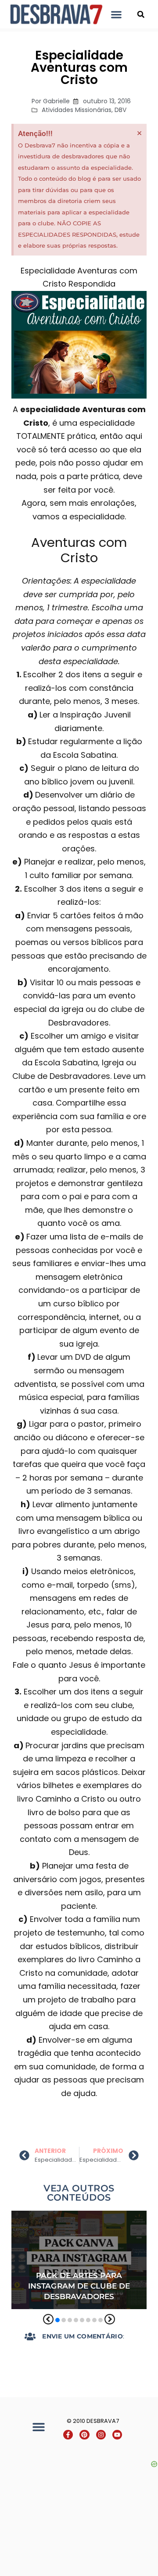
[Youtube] (117, 2435)
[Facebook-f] (68, 2435)
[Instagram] (101, 2435)
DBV (120, 110)
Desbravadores (43, 2217)
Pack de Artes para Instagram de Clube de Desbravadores (79, 2286)
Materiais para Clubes (110, 2217)
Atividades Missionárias (77, 110)
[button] (117, 14)
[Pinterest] (84, 2435)
